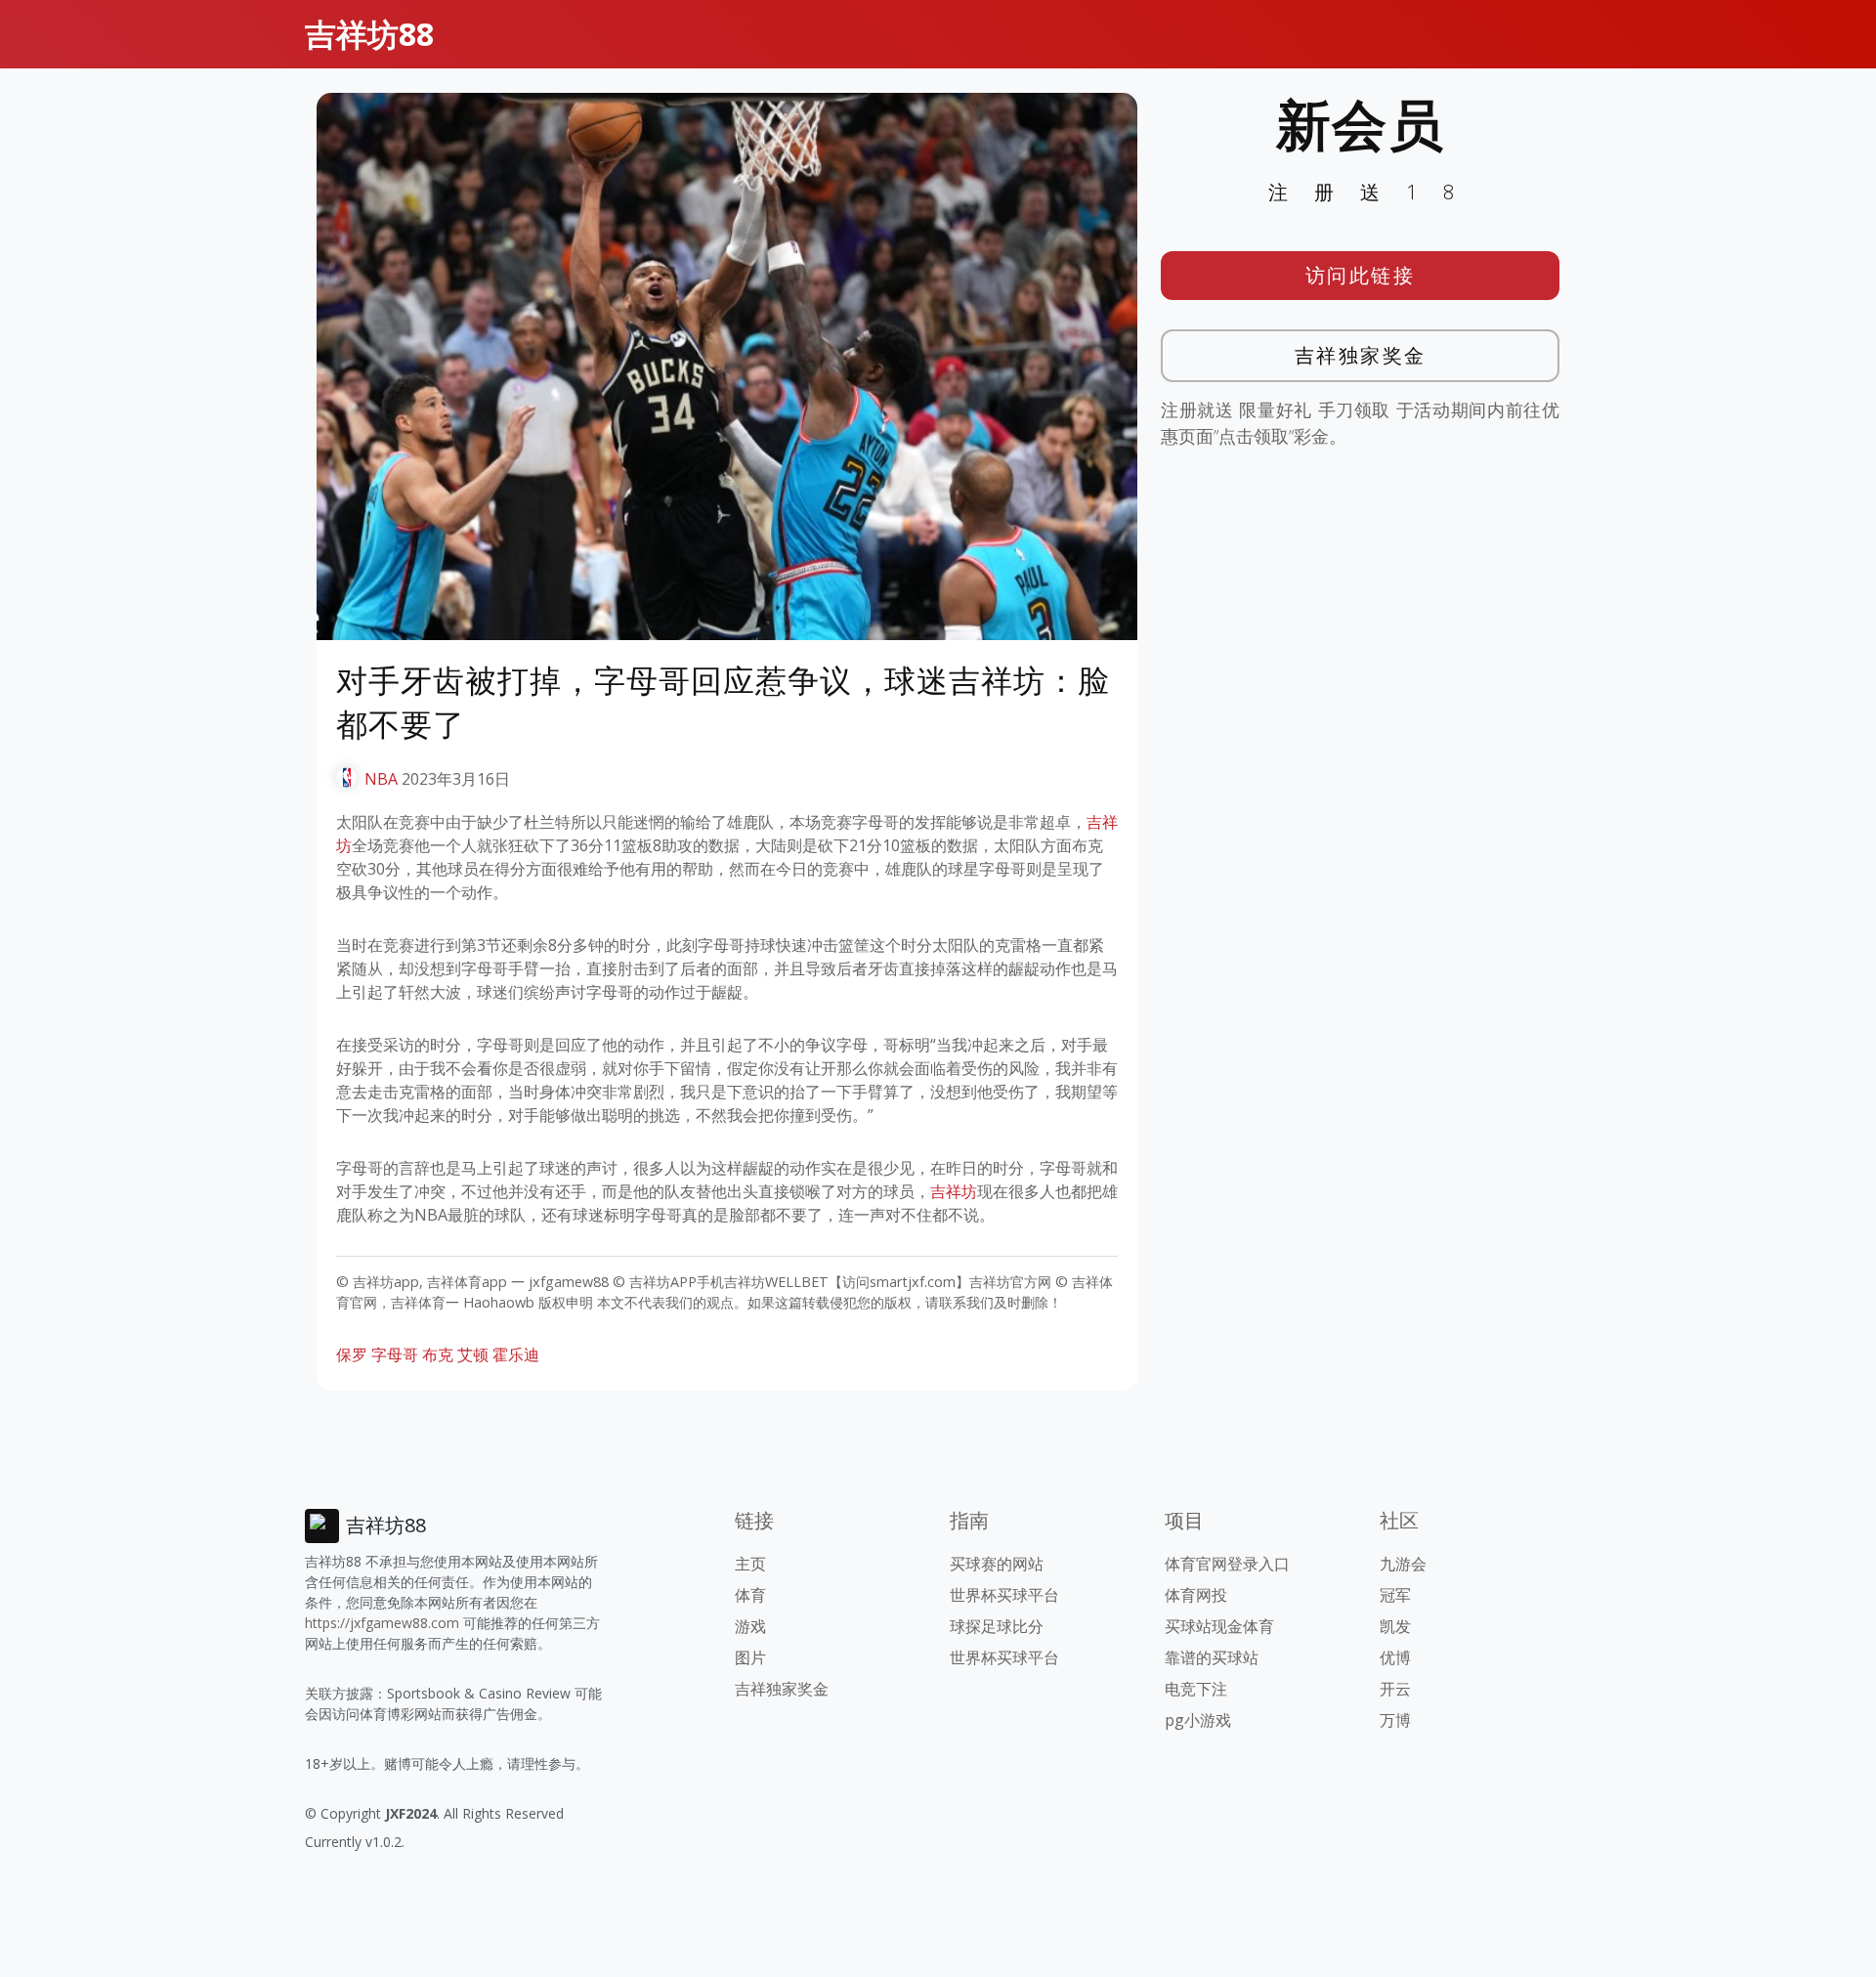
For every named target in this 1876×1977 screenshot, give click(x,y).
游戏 (750, 1626)
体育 (750, 1595)
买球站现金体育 (1219, 1626)
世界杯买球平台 (1004, 1595)
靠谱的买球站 (1212, 1657)
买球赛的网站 (997, 1564)
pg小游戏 (1198, 1720)
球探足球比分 (997, 1626)
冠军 (1395, 1595)
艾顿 (473, 1354)
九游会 (1403, 1564)
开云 (1395, 1689)
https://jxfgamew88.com (382, 1623)
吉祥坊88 (369, 34)
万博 (1395, 1720)
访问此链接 (1361, 275)
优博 (1395, 1657)
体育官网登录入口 (1227, 1564)
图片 (750, 1657)
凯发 (1395, 1626)
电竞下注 (1196, 1689)
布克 (438, 1354)
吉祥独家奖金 (1361, 355)
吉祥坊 (954, 1191)
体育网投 (1196, 1595)
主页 (750, 1564)
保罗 (352, 1354)
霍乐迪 (516, 1354)
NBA (381, 779)
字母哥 (395, 1354)
